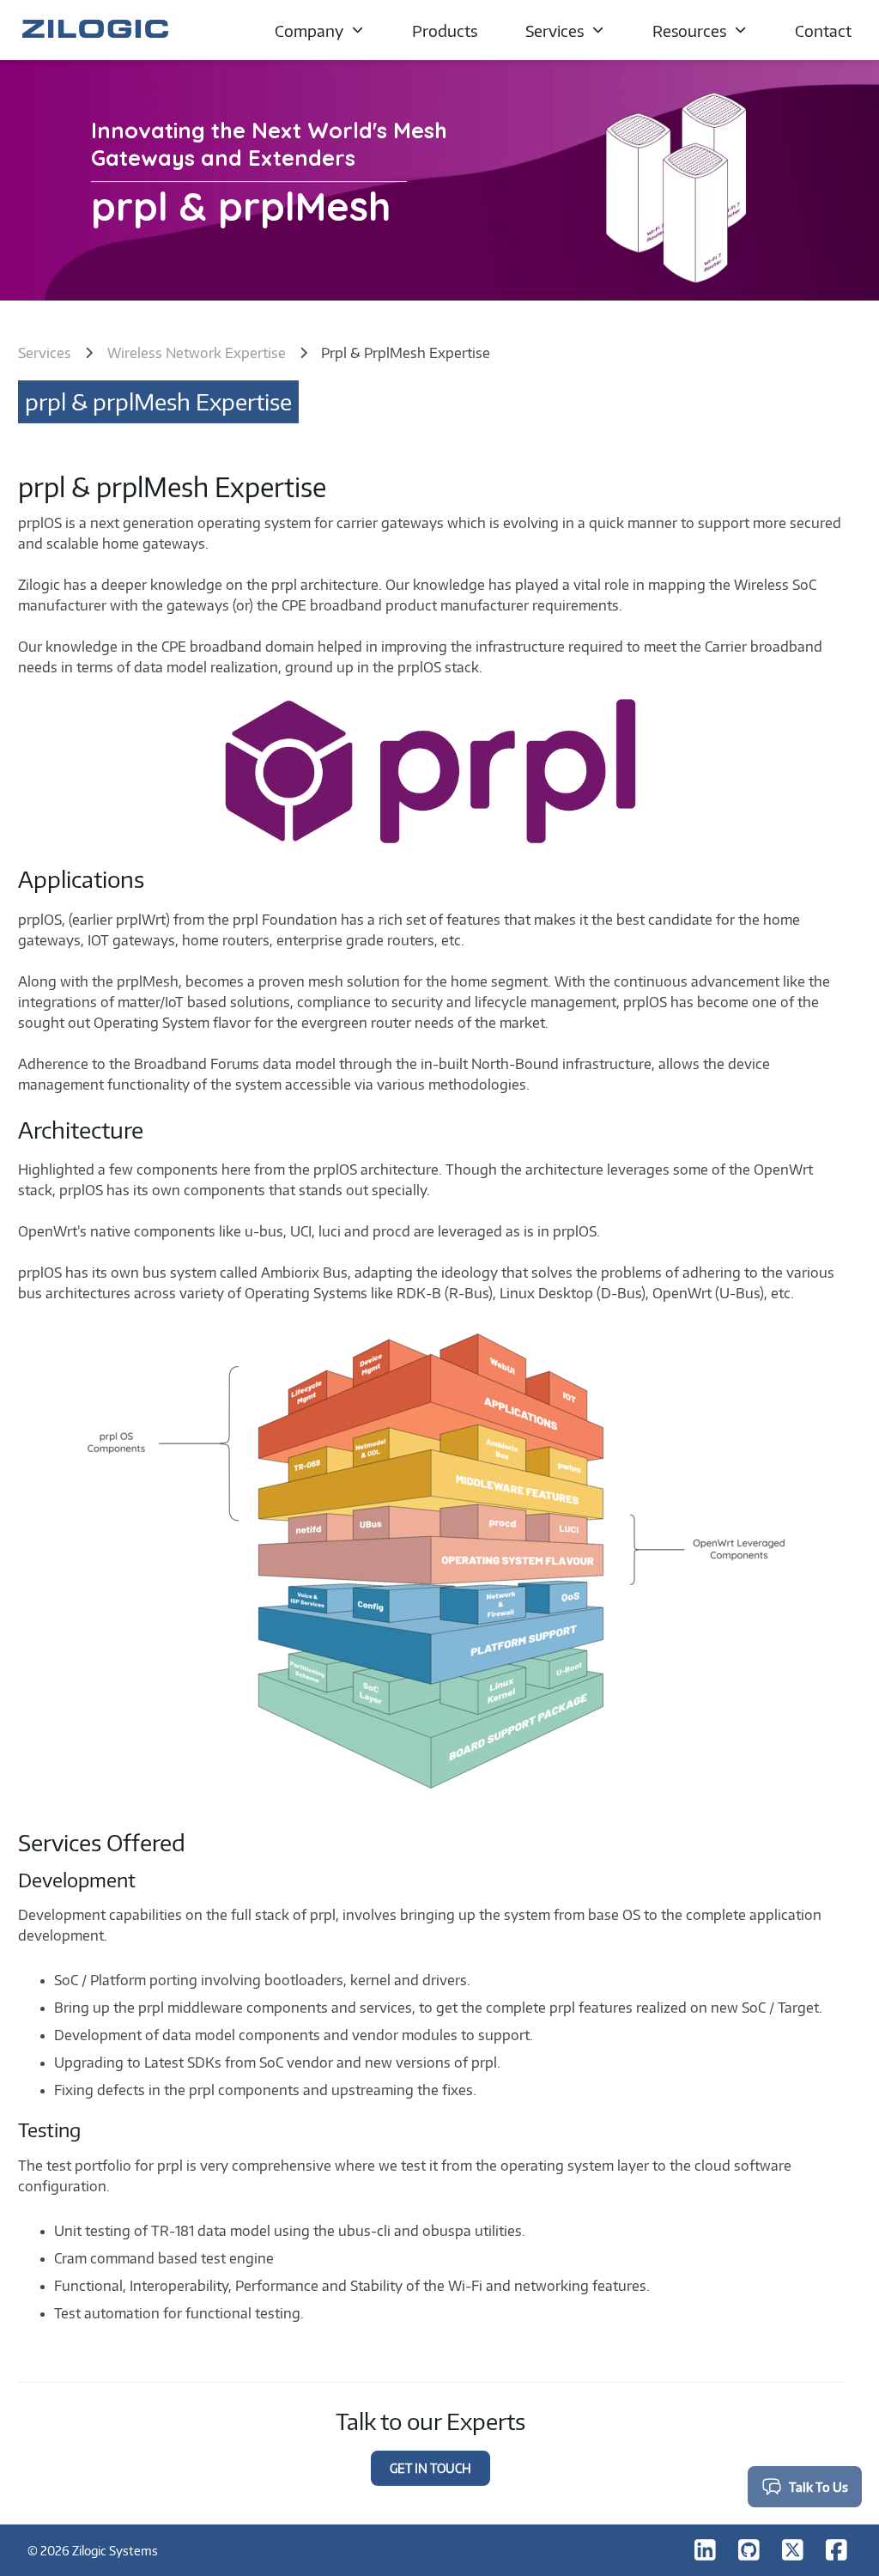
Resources (689, 30)
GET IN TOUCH (430, 2468)
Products (445, 30)
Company (309, 30)
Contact (823, 30)
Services (555, 30)
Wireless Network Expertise (197, 353)
